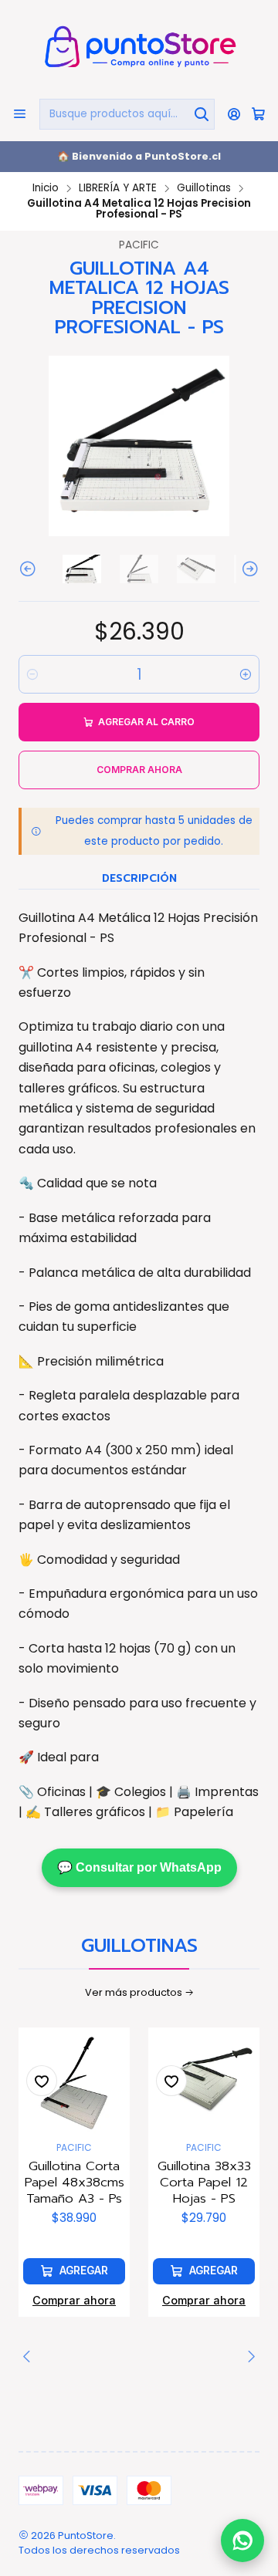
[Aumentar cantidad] (246, 674)
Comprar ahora (74, 2300)
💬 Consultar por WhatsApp (139, 1867)
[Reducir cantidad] (32, 674)
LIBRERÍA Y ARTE (118, 188)
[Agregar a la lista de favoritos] (42, 2081)
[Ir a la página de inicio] (139, 48)
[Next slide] (248, 569)
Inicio (46, 188)
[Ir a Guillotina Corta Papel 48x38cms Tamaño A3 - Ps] (74, 2083)
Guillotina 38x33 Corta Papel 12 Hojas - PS (204, 2182)
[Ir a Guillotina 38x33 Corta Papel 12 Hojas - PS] (204, 2083)
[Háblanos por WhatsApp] (242, 2537)
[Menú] (20, 114)
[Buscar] (202, 114)
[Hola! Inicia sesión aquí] (234, 114)
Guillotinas (204, 188)
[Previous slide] (30, 569)
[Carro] (258, 114)
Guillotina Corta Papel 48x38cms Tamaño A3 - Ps (75, 2182)
